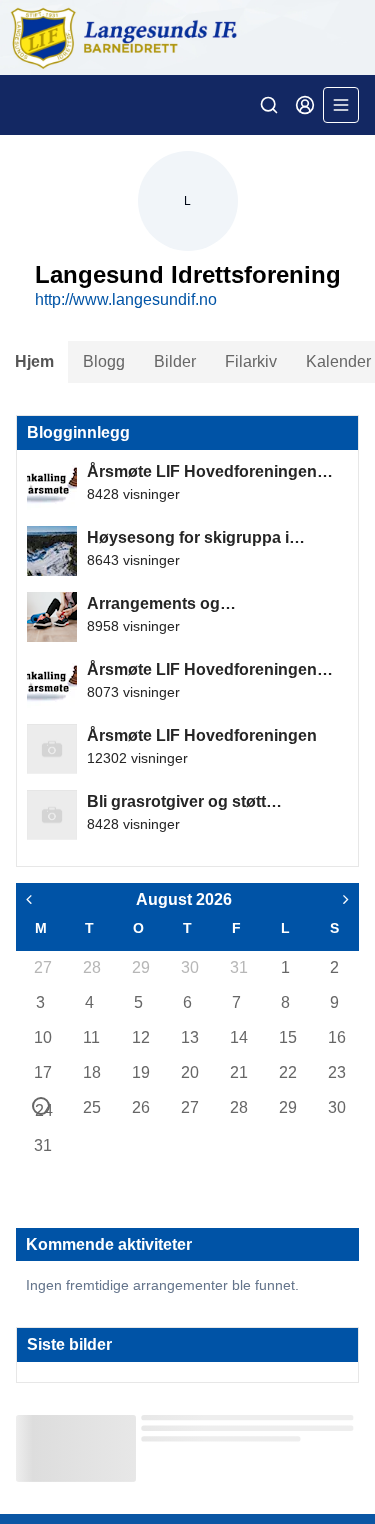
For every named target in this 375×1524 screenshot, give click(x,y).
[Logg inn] (305, 105)
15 (287, 1037)
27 (42, 967)
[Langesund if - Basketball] (187, 37)
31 (238, 967)
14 (238, 1037)
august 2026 (184, 899)
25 (91, 1107)
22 (287, 1072)
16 (336, 1037)
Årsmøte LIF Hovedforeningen (202, 735)
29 (140, 967)
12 (140, 1037)
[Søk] (269, 105)
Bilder (175, 361)
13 (189, 1037)
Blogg (104, 361)
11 (91, 1037)
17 (42, 1072)
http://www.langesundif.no (126, 299)
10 (42, 1037)
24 (42, 1108)
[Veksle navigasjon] (341, 105)
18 (91, 1072)
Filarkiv (251, 361)
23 (336, 1072)
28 (91, 967)
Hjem (34, 361)
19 (140, 1072)
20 (189, 1072)
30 (189, 967)
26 (140, 1107)
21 (238, 1072)
